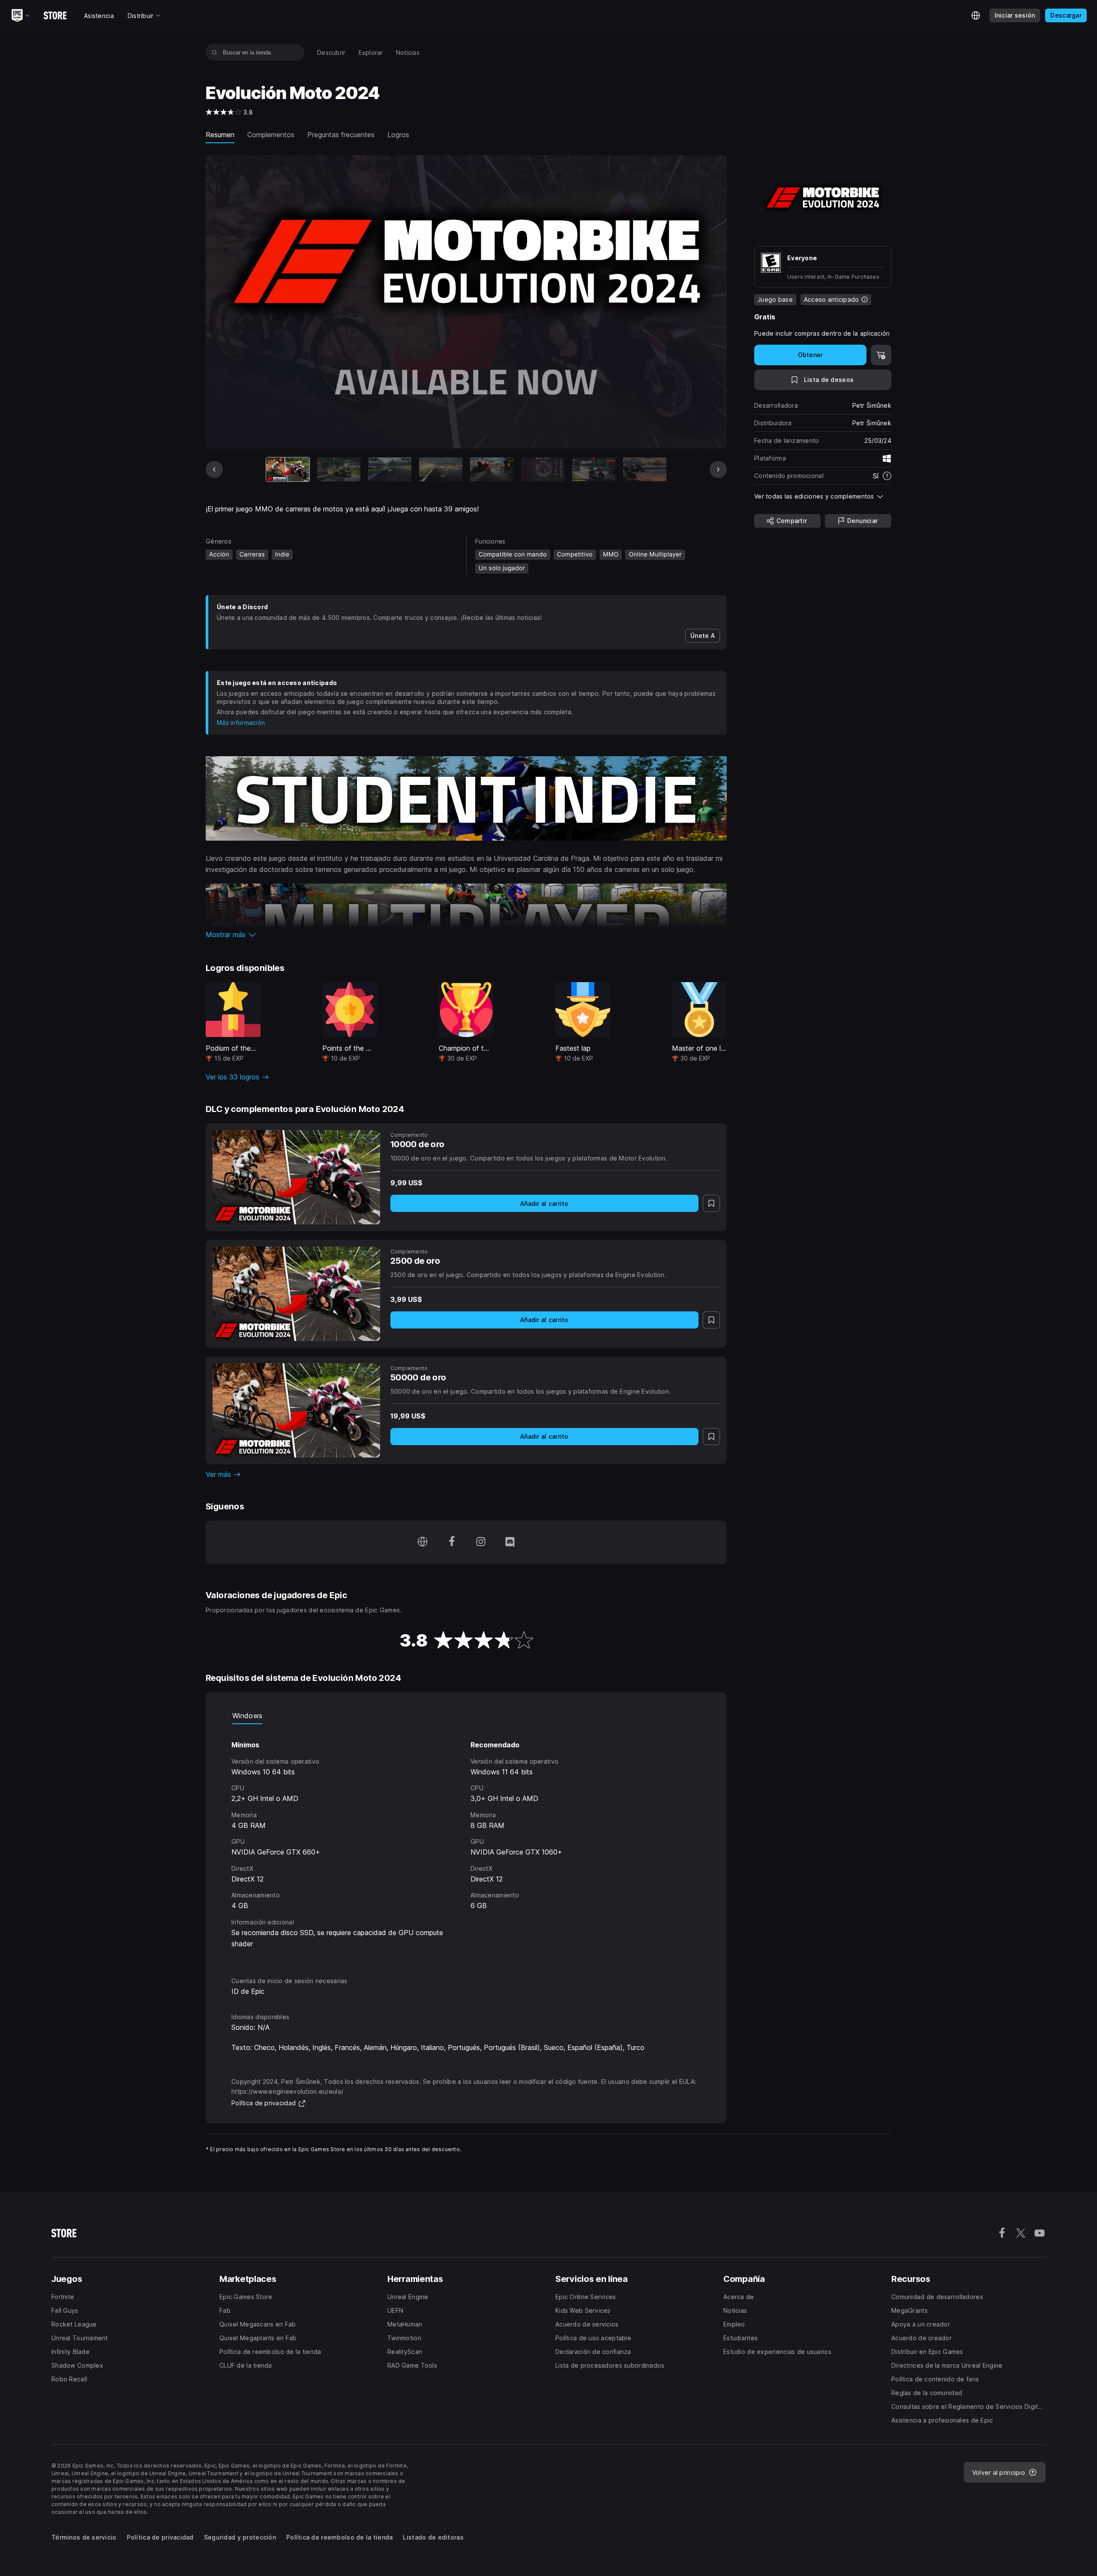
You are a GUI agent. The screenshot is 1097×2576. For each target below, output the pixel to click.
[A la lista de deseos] (711, 1203)
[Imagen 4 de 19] (441, 470)
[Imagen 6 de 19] (543, 470)
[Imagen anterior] (214, 469)
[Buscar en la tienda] (214, 52)
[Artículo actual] (288, 470)
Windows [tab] (247, 1716)
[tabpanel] (466, 1843)
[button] (466, 935)
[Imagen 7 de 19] (594, 470)
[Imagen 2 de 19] (339, 470)
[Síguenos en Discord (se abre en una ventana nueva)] (510, 1542)
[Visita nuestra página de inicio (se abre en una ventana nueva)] (423, 1542)
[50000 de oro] (296, 1410)
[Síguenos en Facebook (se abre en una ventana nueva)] (452, 1542)
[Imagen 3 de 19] (390, 470)
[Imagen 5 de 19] (492, 470)
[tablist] (466, 1716)
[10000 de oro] (296, 1177)
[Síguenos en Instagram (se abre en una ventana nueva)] (481, 1542)
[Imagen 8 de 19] (645, 470)
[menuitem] (331, 53)
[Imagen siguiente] (718, 469)
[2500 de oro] (296, 1294)
